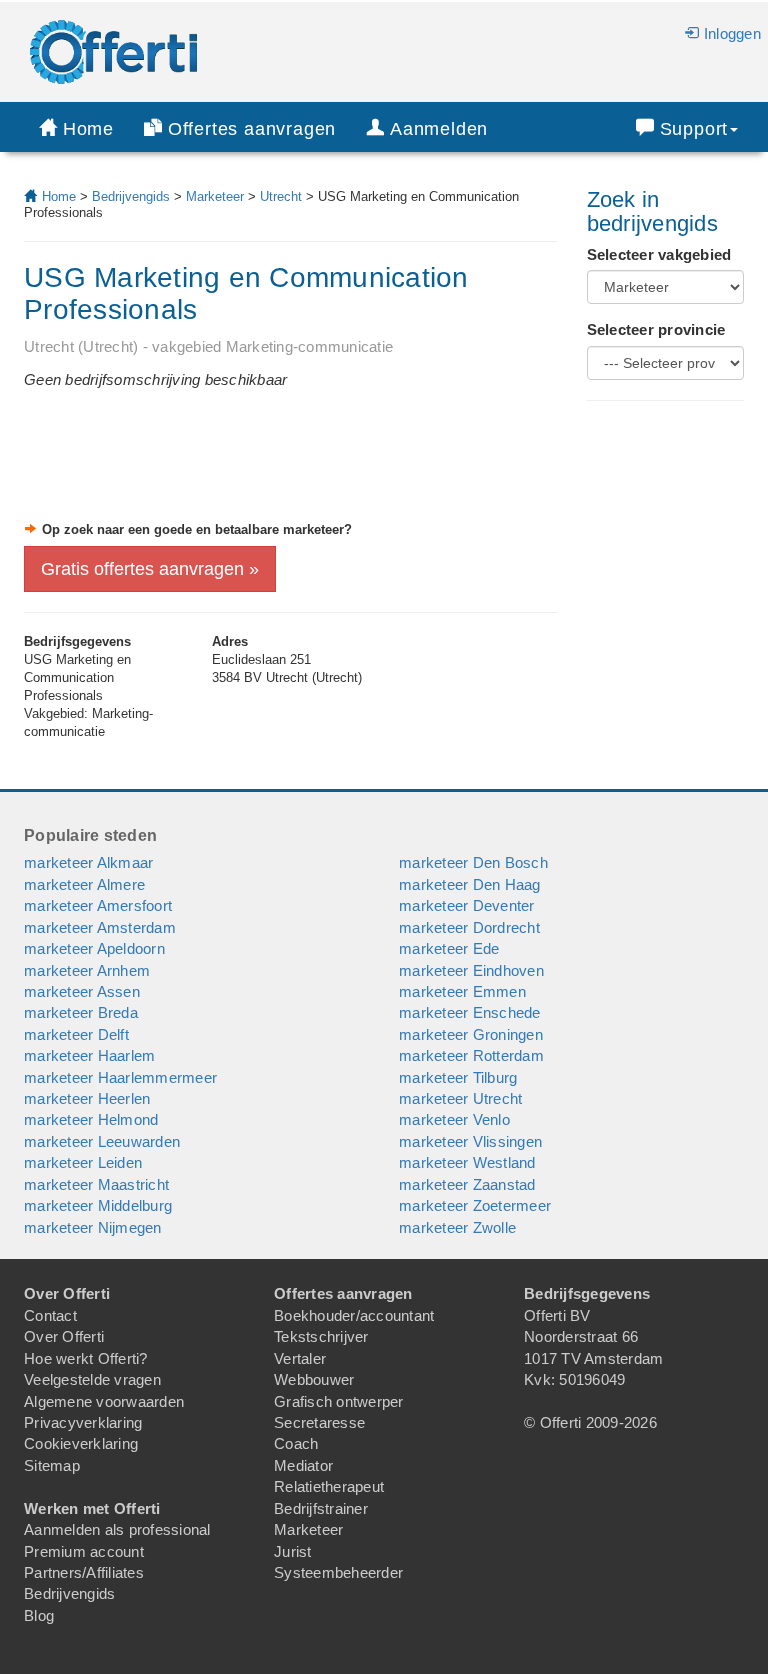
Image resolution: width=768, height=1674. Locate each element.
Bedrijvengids (131, 196)
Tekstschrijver (321, 1336)
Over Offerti (64, 1336)
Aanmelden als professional (117, 1529)
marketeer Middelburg (98, 1205)
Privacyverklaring (83, 1422)
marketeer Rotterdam (471, 1055)
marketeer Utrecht (460, 1098)
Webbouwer (314, 1379)
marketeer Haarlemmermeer (120, 1077)
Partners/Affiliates (84, 1572)
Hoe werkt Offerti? (86, 1358)
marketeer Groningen (471, 1034)
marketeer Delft (76, 1034)
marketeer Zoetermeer (475, 1205)
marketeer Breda (81, 1012)
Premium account (84, 1551)
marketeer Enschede (470, 1012)
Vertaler (300, 1358)
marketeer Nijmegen (93, 1227)
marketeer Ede (449, 948)
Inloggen (732, 33)
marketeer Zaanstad (467, 1184)
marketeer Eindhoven (471, 970)
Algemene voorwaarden (104, 1401)
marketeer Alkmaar (88, 862)
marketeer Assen (82, 991)
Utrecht (281, 196)
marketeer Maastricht (96, 1184)
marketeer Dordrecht (469, 927)
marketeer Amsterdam (100, 927)
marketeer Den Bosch (473, 862)
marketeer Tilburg (458, 1077)
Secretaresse (319, 1422)
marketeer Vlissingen (470, 1141)
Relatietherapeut (329, 1486)
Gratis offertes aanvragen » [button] (150, 569)
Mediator (303, 1465)
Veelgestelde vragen (92, 1379)
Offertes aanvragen (252, 129)
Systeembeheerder (338, 1572)
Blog (39, 1615)
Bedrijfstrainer (321, 1508)
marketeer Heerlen (87, 1098)
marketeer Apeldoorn (94, 948)
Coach (296, 1443)
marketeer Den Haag (470, 884)
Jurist (293, 1551)
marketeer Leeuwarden (102, 1141)
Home (88, 129)
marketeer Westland (467, 1162)
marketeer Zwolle (457, 1227)
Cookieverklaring (81, 1443)
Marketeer (215, 196)
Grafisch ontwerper (339, 1401)
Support (694, 129)
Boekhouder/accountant (354, 1315)
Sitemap (52, 1465)
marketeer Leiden (83, 1162)
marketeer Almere (84, 884)
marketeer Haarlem (89, 1055)
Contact (50, 1315)
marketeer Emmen (462, 991)
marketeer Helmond (91, 1119)
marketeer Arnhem (87, 970)
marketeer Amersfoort (98, 905)
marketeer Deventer (467, 905)
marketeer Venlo (454, 1119)
